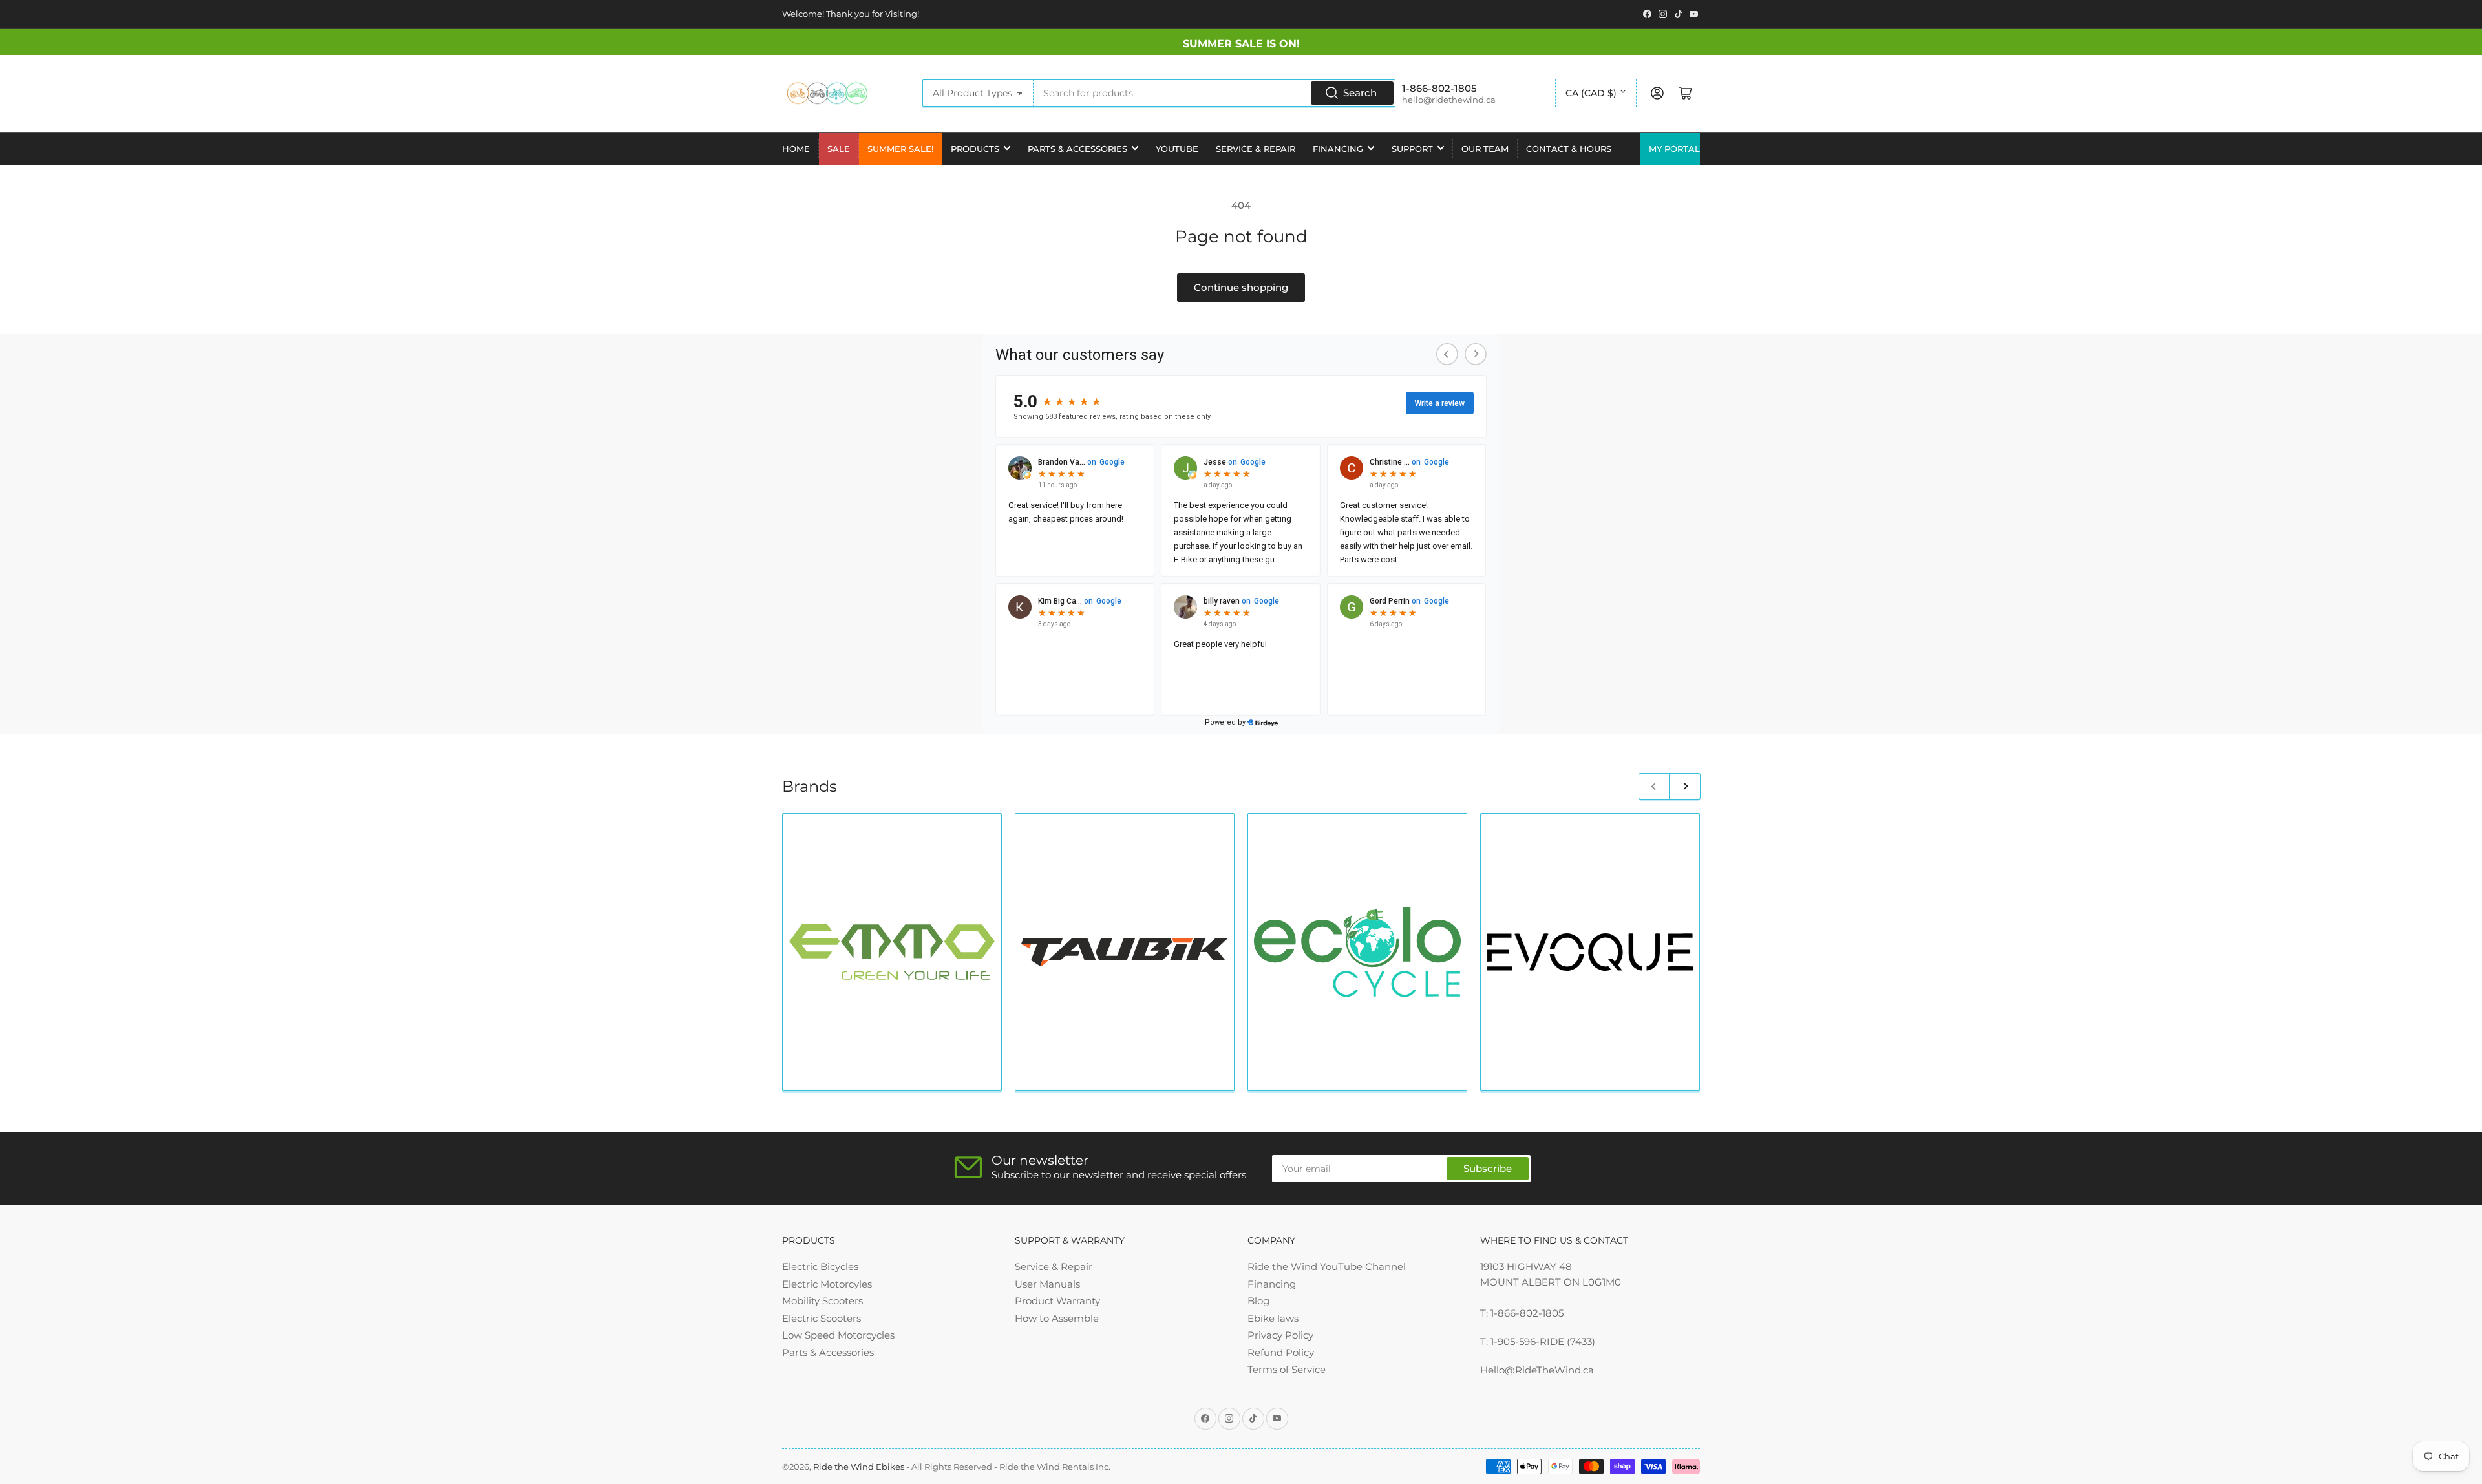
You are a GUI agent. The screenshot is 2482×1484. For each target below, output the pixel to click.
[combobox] (1214, 93)
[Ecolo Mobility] (1357, 952)
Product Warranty (1057, 1301)
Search (1360, 93)
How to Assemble (1057, 1318)
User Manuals (1047, 1284)
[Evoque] (1590, 952)
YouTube (1177, 149)
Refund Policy (1281, 1352)
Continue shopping (1241, 287)
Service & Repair (1256, 149)
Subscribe (1488, 1168)
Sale (839, 149)
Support (1412, 149)
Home (796, 149)
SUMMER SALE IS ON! (1241, 44)
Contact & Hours (1569, 149)
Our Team (1485, 149)
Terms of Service (1287, 1369)
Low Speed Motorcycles (838, 1335)
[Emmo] (892, 952)
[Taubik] (1125, 952)
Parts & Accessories (1077, 149)
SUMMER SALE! (900, 149)
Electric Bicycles (820, 1267)
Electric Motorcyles (827, 1284)
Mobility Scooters (822, 1301)
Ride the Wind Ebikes (860, 1467)
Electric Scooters (822, 1318)
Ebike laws (1273, 1318)
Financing (1338, 149)
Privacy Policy (1280, 1335)
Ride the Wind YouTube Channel (1327, 1267)
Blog (1258, 1301)
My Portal (1674, 149)
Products (975, 149)
